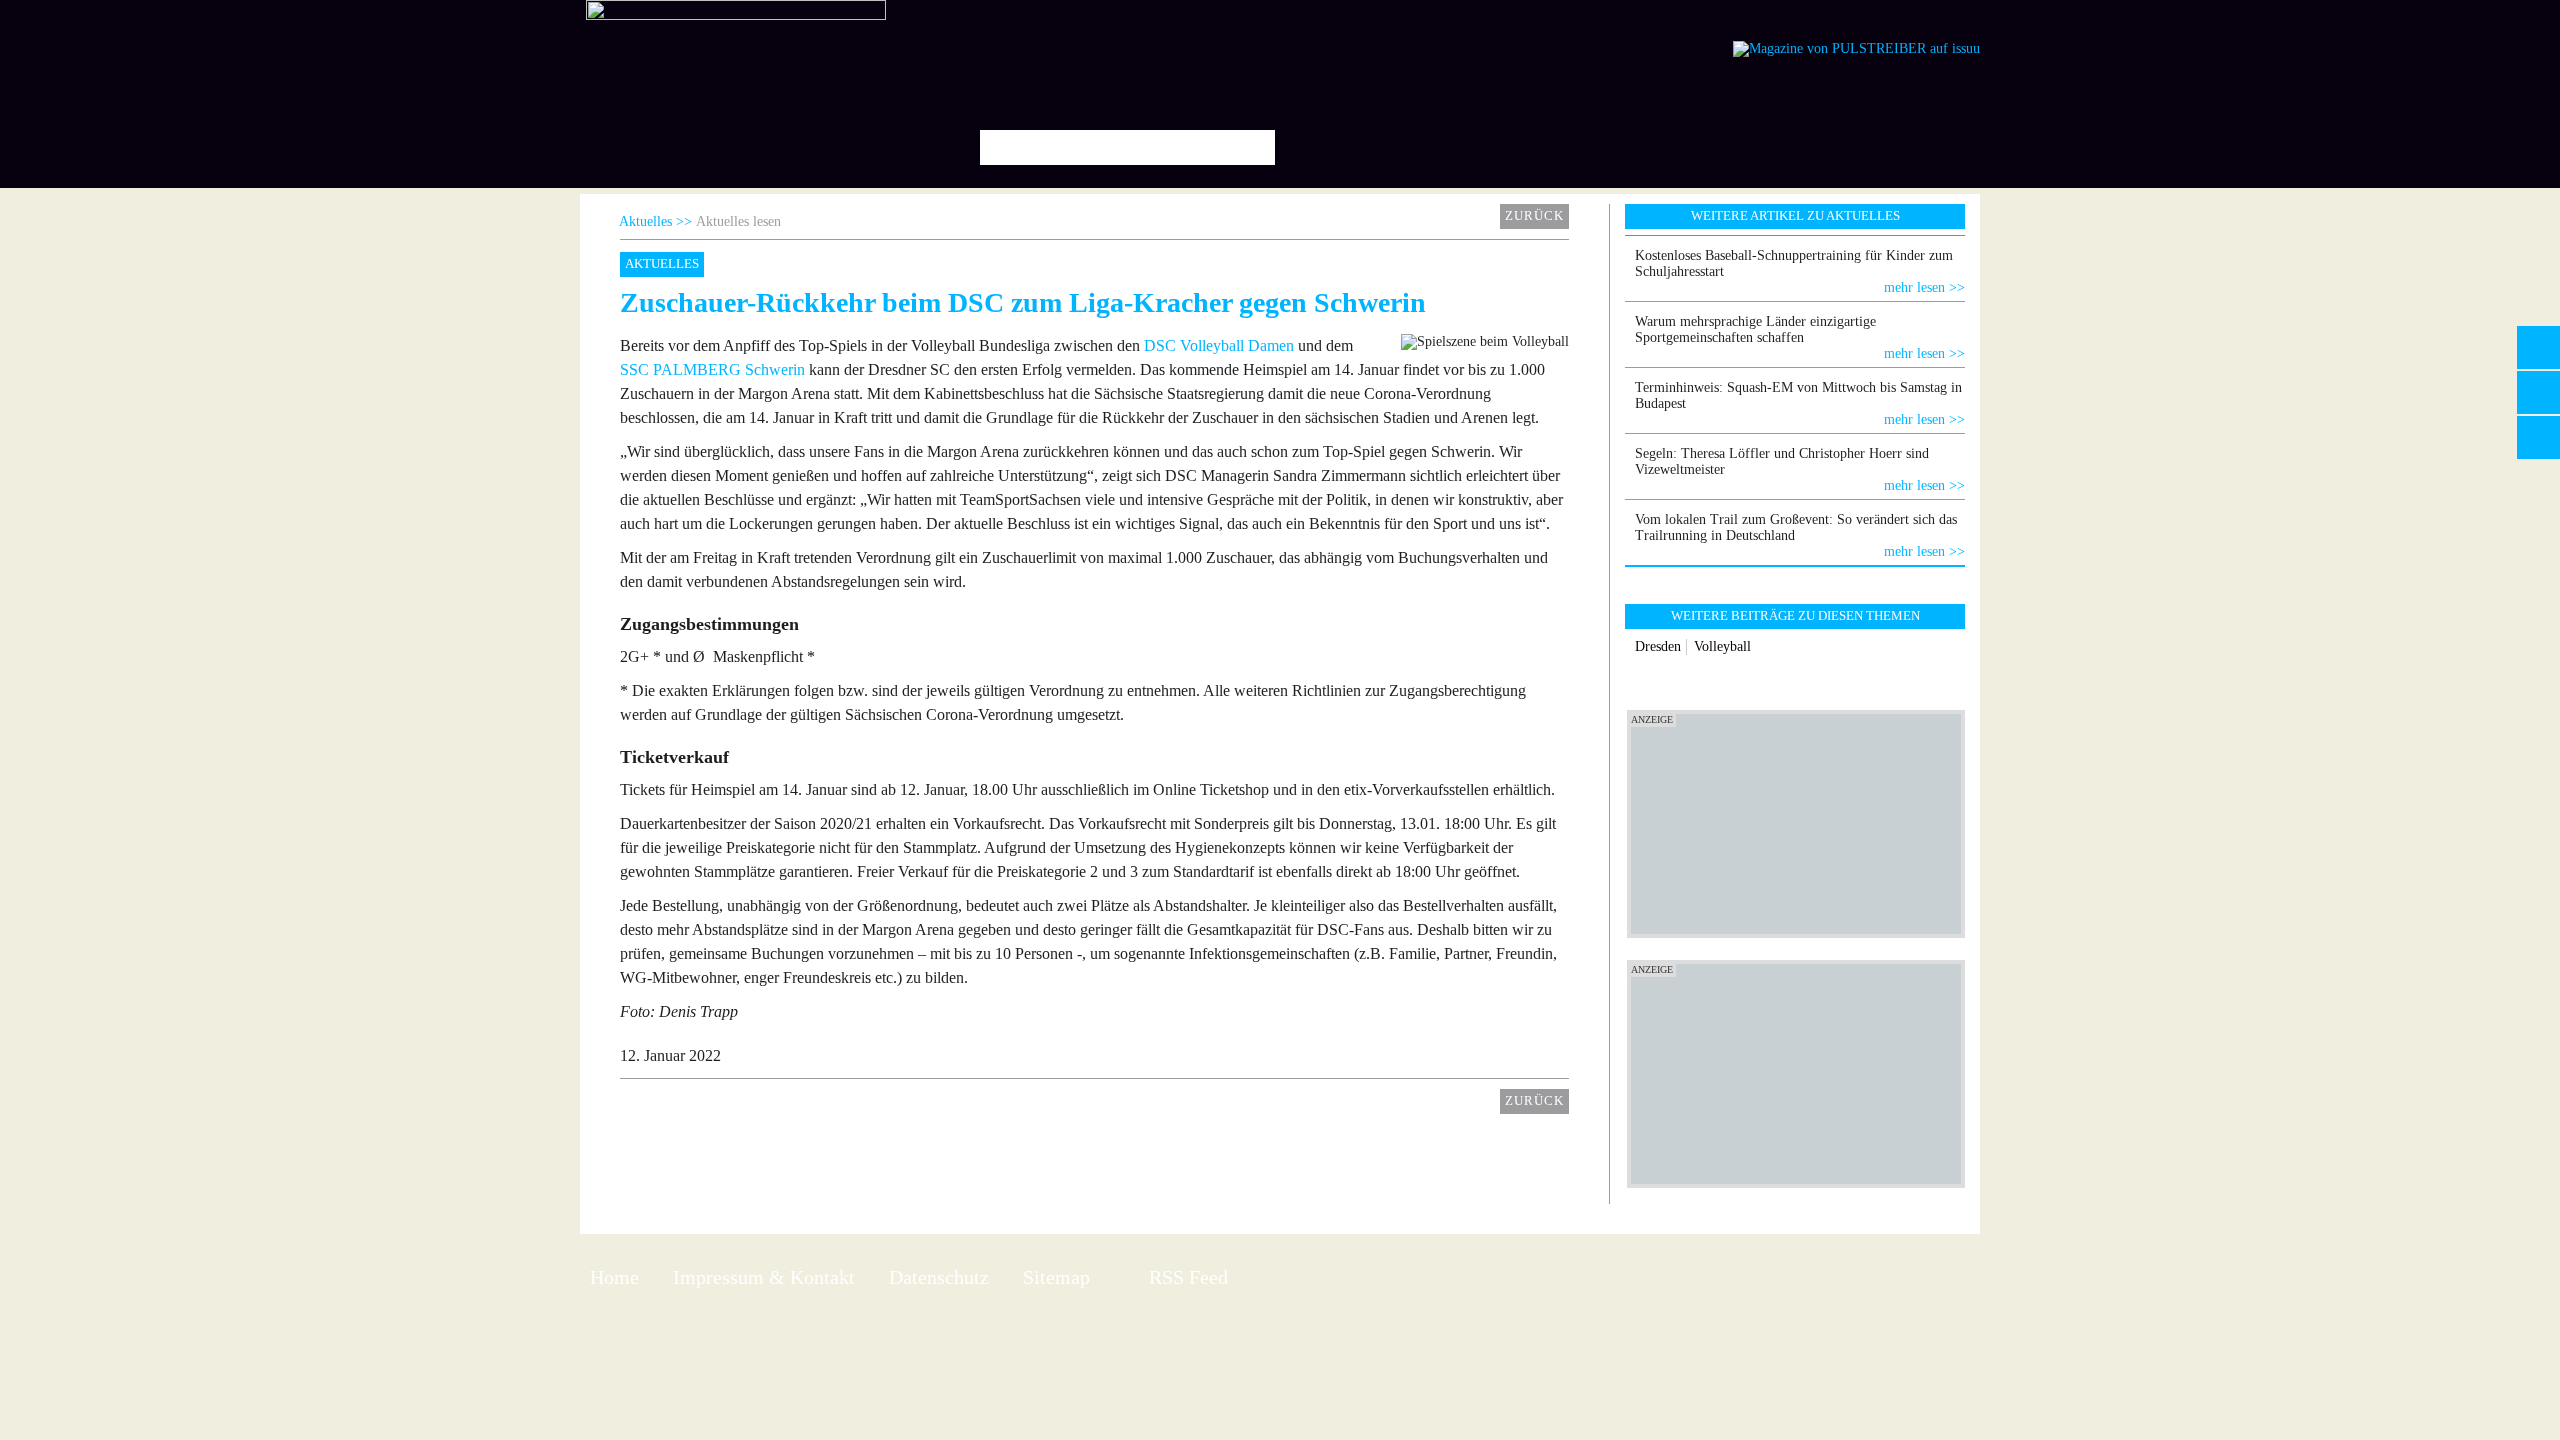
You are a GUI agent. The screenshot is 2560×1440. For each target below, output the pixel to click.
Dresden (1658, 646)
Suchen (1252, 147)
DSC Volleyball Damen (1219, 345)
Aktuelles (645, 221)
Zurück (1534, 216)
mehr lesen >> (1924, 287)
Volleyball (1722, 646)
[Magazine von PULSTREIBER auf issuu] (1856, 48)
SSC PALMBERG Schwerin (712, 369)
